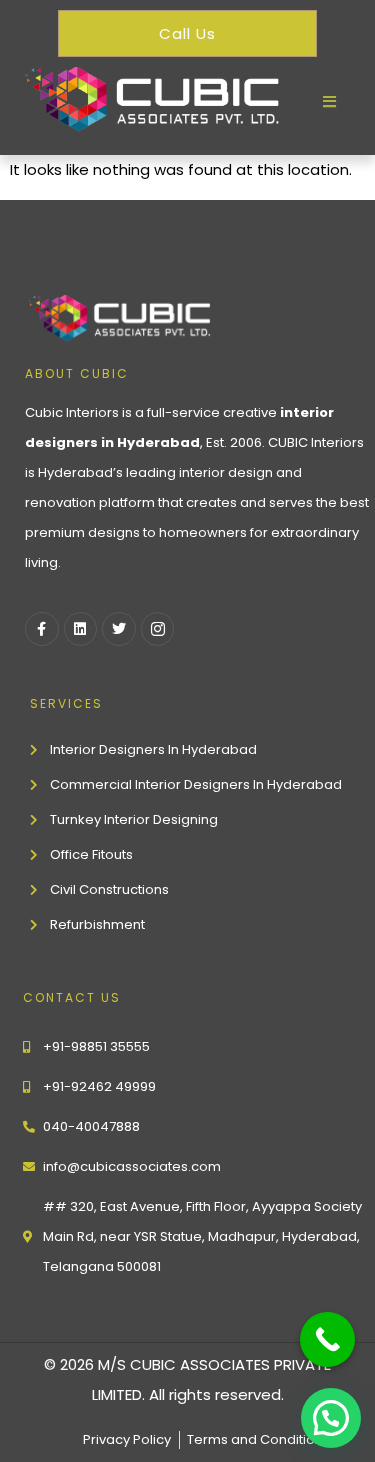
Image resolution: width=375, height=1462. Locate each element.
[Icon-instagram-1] (158, 629)
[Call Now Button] (327, 1339)
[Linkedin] (81, 629)
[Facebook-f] (42, 629)
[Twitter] (119, 629)
